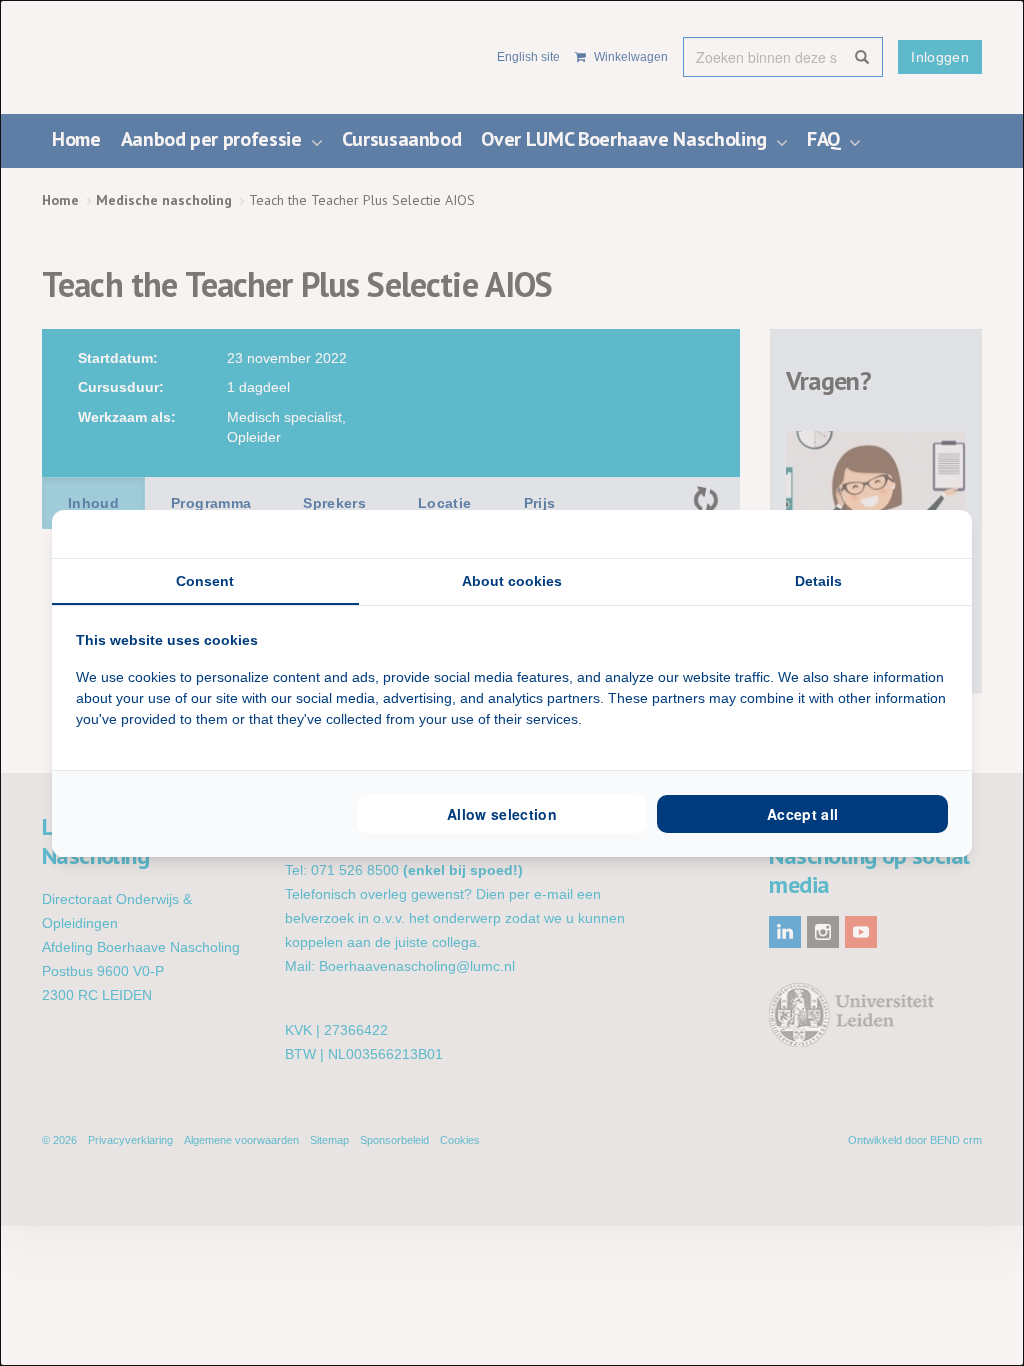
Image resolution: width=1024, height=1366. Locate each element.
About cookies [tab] (512, 581)
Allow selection (502, 814)
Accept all (803, 814)
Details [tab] (818, 581)
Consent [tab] (205, 581)
